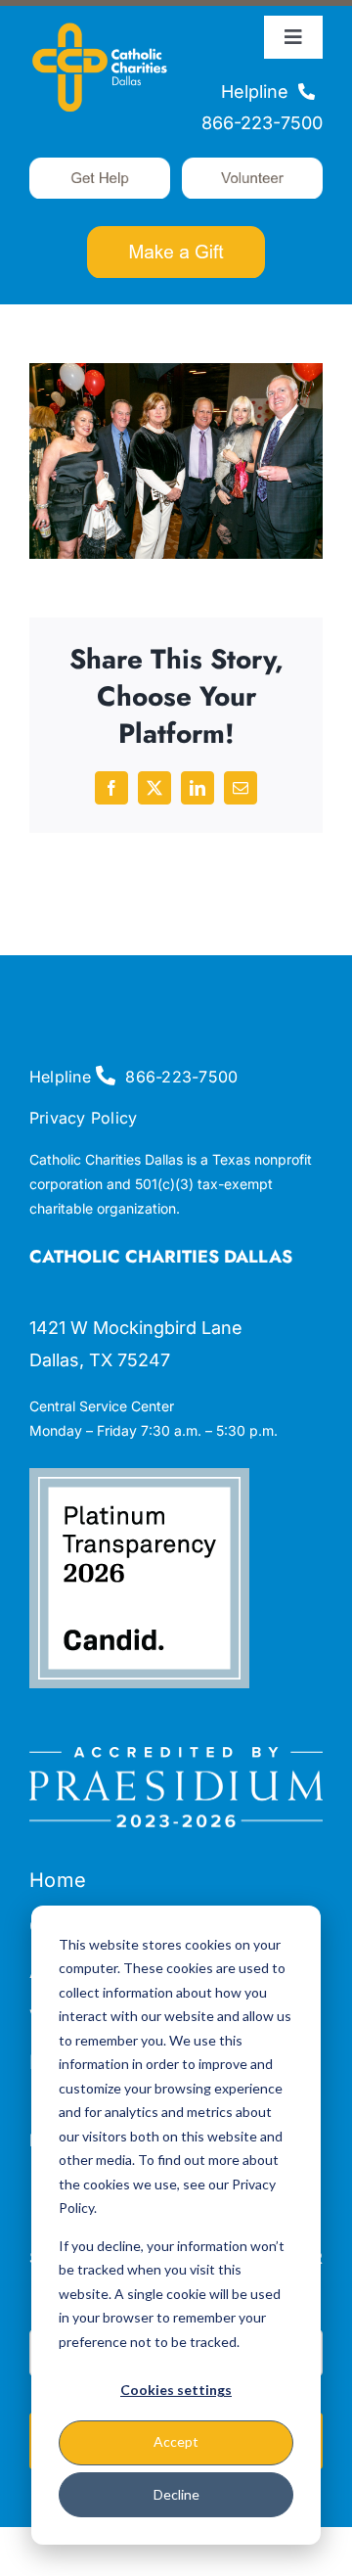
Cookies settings (176, 2390)
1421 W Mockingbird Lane (136, 1328)
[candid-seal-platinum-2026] (139, 1476)
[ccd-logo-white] (100, 24)
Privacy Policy (83, 1118)
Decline (176, 2494)
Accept (176, 2441)
